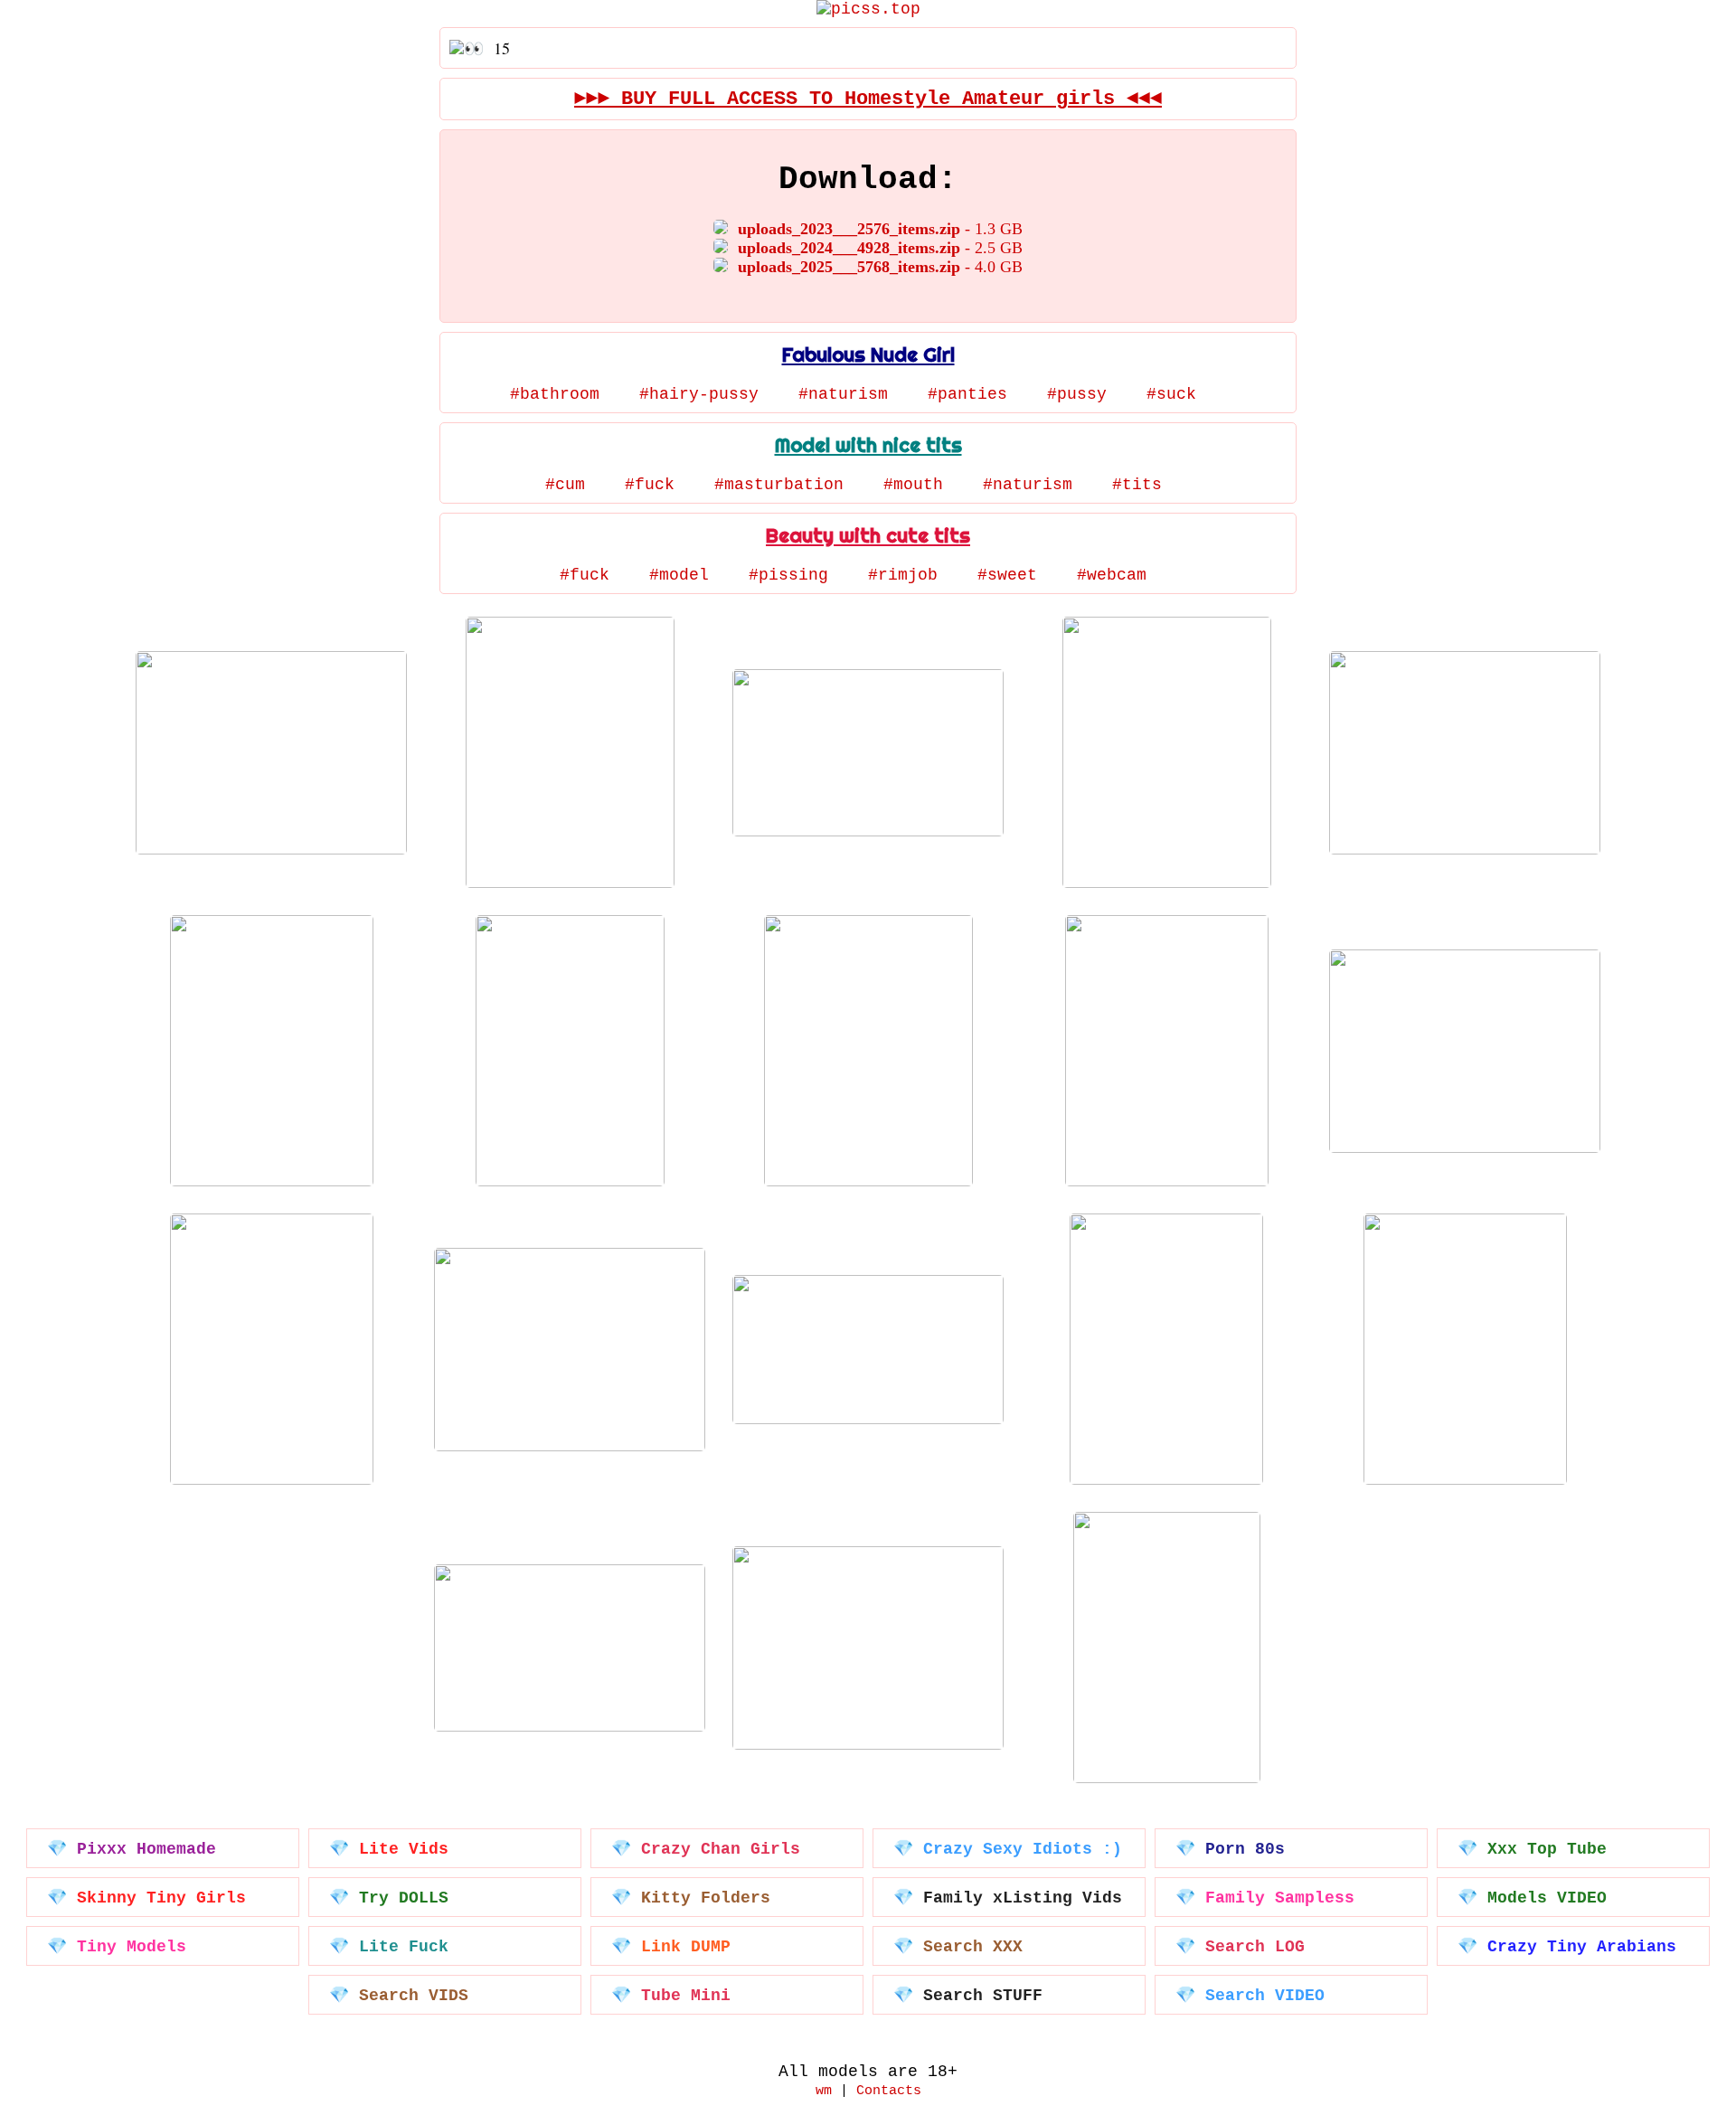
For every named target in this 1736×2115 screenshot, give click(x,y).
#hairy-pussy (699, 394)
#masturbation (779, 485)
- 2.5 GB (880, 248)
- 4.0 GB (880, 267)
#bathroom (555, 394)
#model (679, 575)
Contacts (889, 2091)
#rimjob (903, 575)
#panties (967, 394)
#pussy (1077, 394)
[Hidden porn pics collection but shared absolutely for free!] (868, 9)
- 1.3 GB (880, 229)
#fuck (650, 485)
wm (824, 2091)
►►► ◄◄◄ (868, 99)
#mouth (913, 485)
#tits (1137, 485)
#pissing (788, 575)
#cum (565, 485)
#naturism (843, 394)
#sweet (1007, 575)
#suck (1171, 394)
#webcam (1112, 575)
